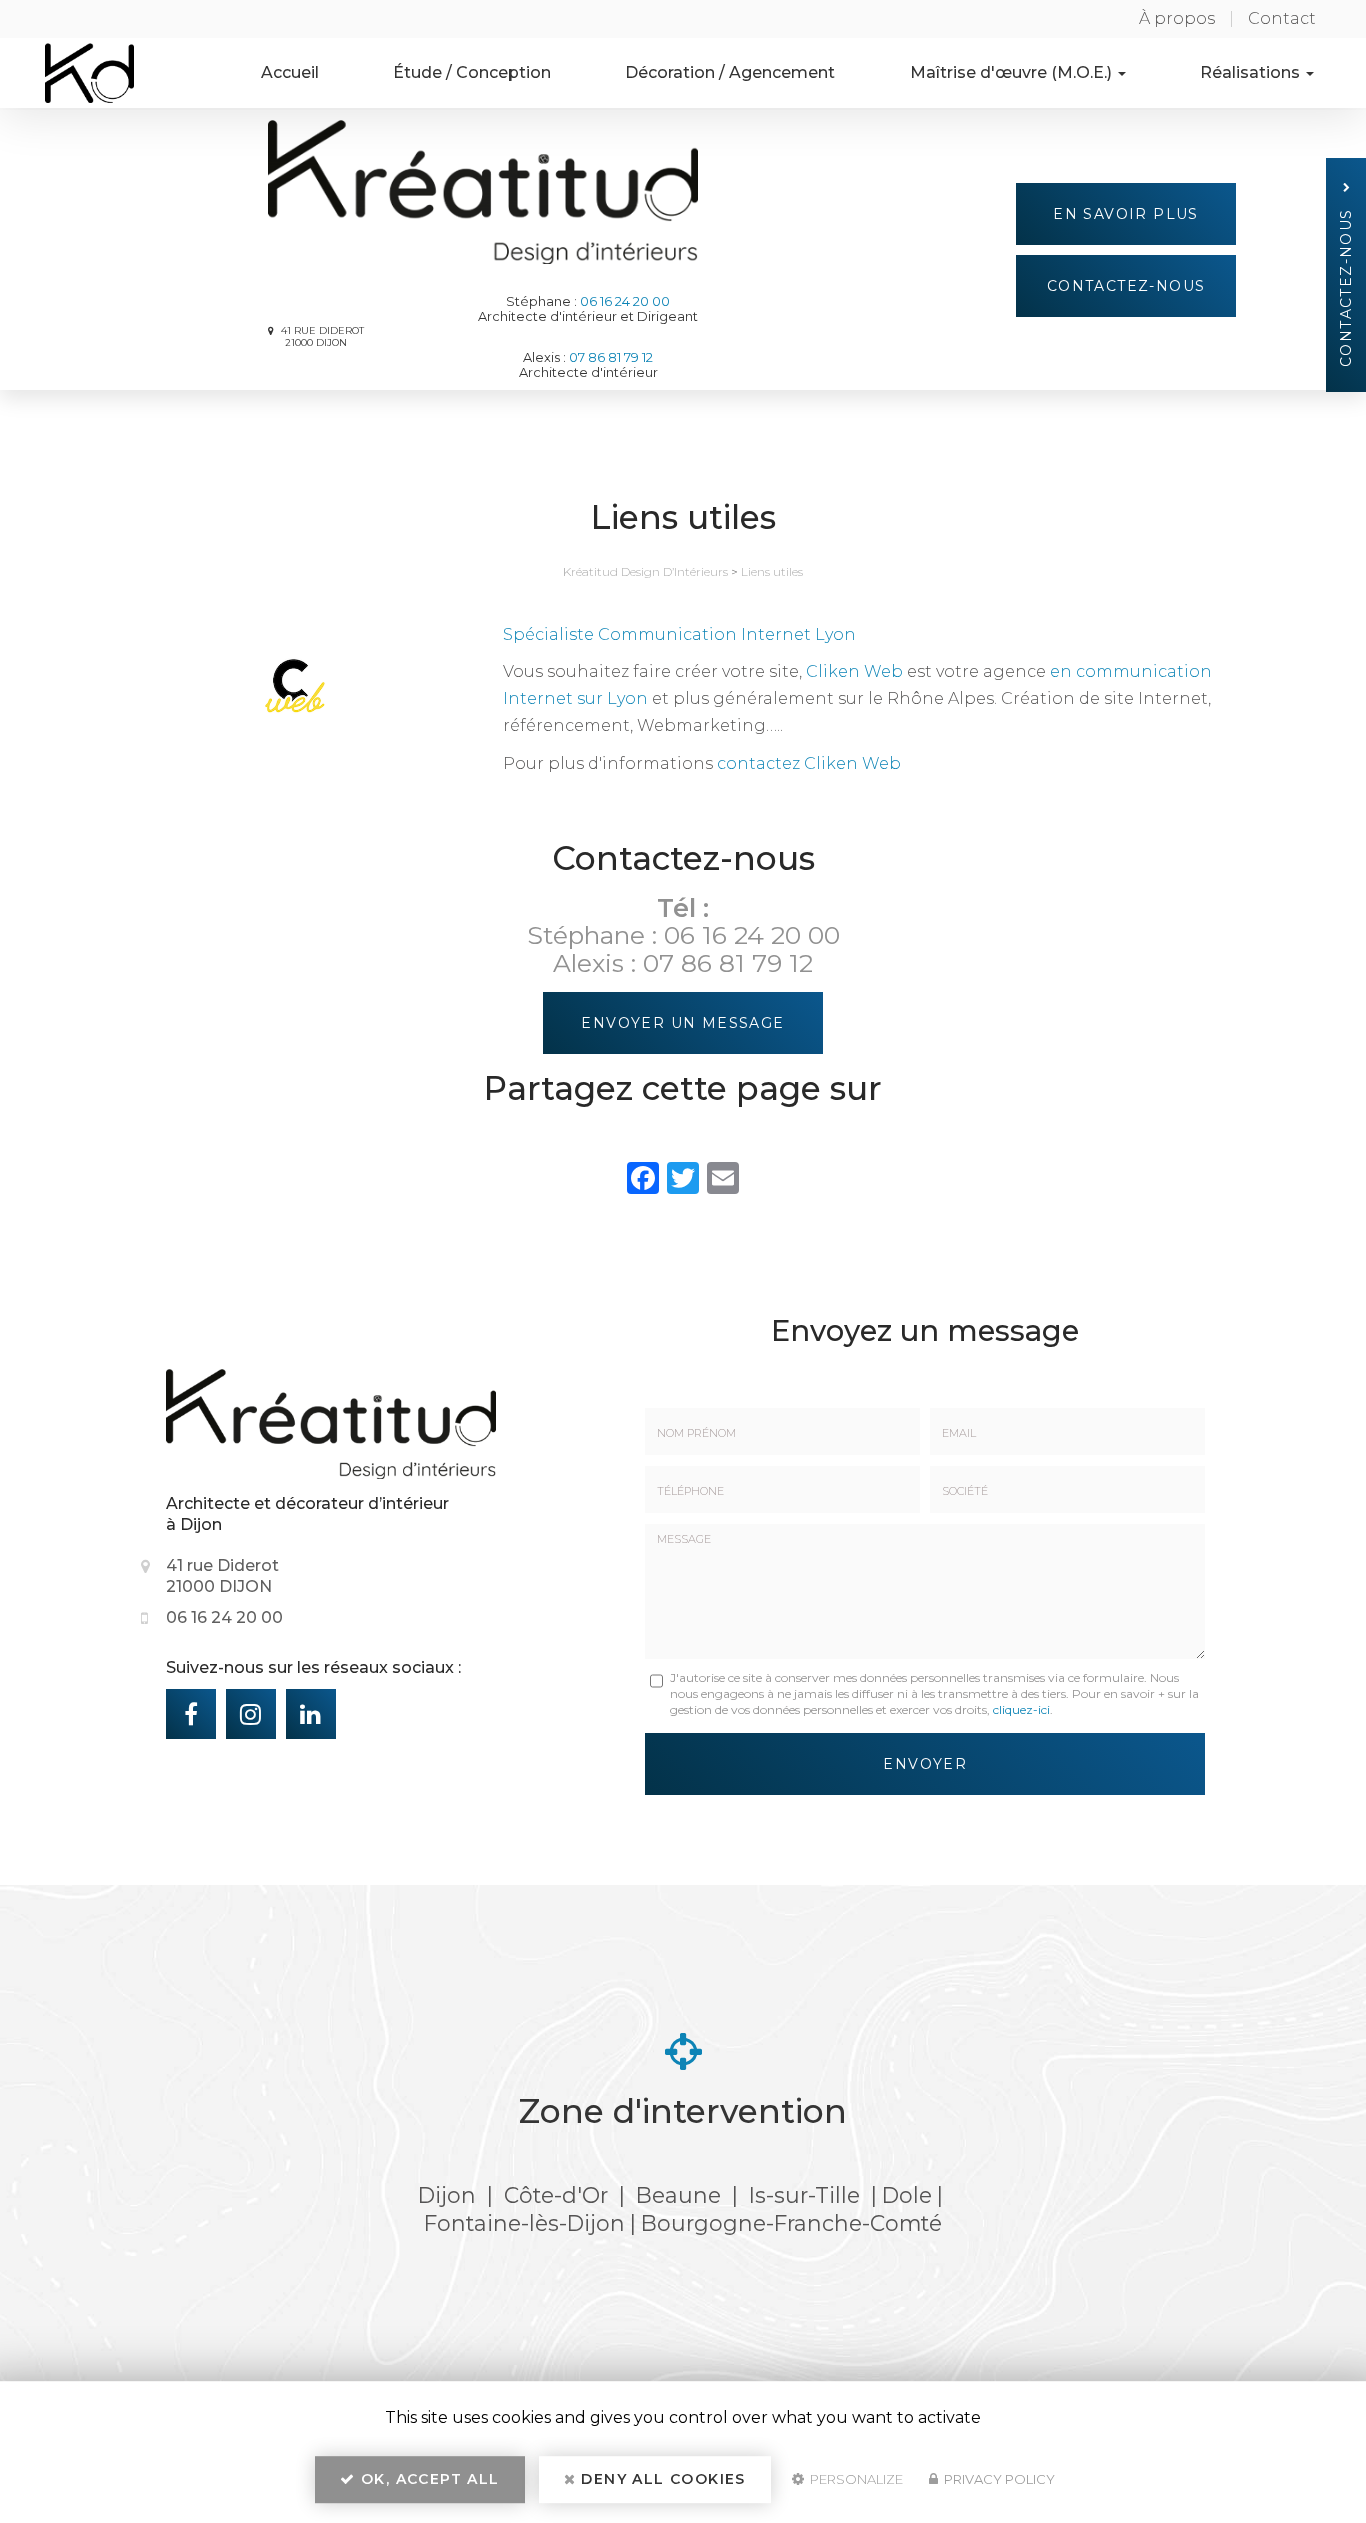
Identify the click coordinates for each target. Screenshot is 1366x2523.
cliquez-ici (1021, 1709)
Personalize (855, 2479)
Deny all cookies (661, 2479)
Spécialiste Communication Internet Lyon (679, 634)
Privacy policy (998, 2479)
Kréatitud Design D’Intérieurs (645, 571)
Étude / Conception (472, 72)
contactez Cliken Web (809, 763)
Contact (1282, 18)
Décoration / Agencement (730, 72)
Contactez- (1126, 286)
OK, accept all (428, 2479)
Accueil (290, 72)
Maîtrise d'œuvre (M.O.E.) (1013, 72)
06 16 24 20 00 (625, 301)
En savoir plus (1126, 214)
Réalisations (1252, 72)
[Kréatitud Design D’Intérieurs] (74, 73)
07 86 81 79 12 (611, 357)
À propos (1177, 18)
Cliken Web (854, 671)
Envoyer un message (682, 1023)
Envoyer (925, 1764)
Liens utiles (772, 571)
